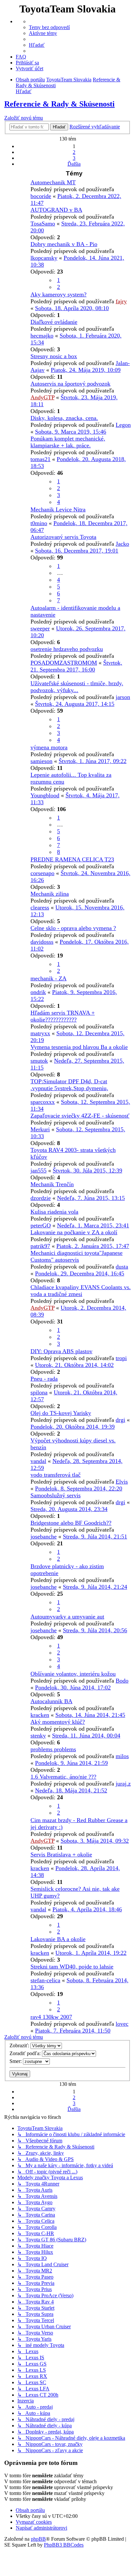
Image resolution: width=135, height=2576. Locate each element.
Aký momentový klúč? (58, 1722)
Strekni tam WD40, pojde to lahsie (72, 1967)
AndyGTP (42, 397)
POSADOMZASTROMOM (64, 663)
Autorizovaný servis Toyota (63, 537)
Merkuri (40, 1129)
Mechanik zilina (50, 894)
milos (122, 1756)
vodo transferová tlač (56, 1475)
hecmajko (42, 336)
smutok (39, 1061)
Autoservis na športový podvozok (70, 384)
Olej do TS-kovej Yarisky (61, 1413)
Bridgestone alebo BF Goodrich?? (71, 1523)
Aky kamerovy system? (58, 294)
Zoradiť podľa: (26, 2053)
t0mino (39, 523)
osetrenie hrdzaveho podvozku (67, 649)
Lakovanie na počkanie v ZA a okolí (74, 1232)
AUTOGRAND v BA (56, 210)
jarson (123, 697)
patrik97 (40, 1246)
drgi (120, 1420)
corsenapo (42, 873)
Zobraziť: (20, 2045)
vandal (38, 1461)
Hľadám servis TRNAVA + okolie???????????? (63, 1016)
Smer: (16, 2061)
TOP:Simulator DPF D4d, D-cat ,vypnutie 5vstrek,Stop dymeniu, (69, 1085)
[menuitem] (49, 27)
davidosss (42, 942)
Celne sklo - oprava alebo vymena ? (73, 928)
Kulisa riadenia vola (54, 1212)
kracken (40, 1715)
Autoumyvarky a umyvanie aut (67, 1617)
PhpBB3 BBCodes (64, 2545)
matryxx (40, 1033)
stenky (38, 1736)
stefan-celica (45, 1980)
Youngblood (45, 795)
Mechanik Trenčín (52, 1184)
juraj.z (123, 1784)
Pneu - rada (44, 1379)
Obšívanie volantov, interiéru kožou (73, 1674)
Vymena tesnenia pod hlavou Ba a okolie (79, 1047)
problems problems (53, 1749)
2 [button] (74, 152)
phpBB (38, 2539)
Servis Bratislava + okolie (61, 1854)
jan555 (39, 1171)
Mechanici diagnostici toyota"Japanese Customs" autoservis (77, 1256)
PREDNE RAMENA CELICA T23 (72, 859)
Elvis (122, 1482)
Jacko (122, 544)
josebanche (44, 1537)
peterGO (41, 1225)
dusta (122, 1267)
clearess (40, 907)
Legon (123, 425)
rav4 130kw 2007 (51, 2017)
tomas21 (40, 459)
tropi (121, 1358)
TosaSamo (43, 224)
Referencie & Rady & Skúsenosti (59, 104)
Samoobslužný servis (56, 1495)
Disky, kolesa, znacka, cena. (64, 418)
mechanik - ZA (48, 978)
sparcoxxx (43, 1102)
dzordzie (41, 1198)
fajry (121, 301)
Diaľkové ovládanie (54, 322)
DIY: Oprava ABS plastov (61, 1351)
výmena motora (49, 747)
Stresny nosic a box (54, 356)
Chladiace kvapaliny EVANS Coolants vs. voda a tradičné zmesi (81, 1291)
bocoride (41, 196)
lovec (122, 2024)
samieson (41, 761)
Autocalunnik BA (51, 1701)
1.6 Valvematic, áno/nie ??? (63, 1777)
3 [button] (74, 158)
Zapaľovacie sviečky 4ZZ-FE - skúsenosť (80, 1116)
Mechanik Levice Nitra (58, 509)
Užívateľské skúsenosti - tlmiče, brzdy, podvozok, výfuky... (77, 687)
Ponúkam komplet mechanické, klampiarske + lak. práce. (68, 442)
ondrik (38, 992)
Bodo (122, 1681)
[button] (74, 164)
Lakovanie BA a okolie (58, 1939)
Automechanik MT (53, 182)
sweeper (40, 628)
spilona (39, 1392)
